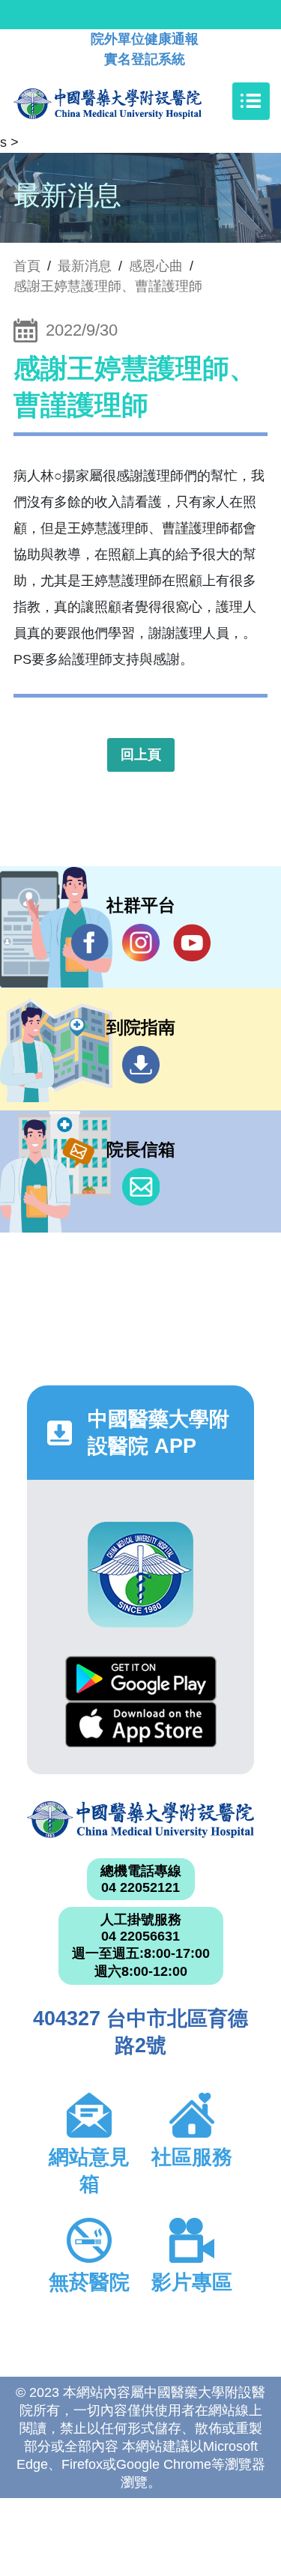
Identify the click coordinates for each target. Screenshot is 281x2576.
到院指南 (141, 1065)
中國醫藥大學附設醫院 (140, 1820)
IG (141, 943)
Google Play (141, 1679)
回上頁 (141, 755)
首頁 (27, 266)
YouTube (192, 943)
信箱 (141, 1187)
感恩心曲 (156, 266)
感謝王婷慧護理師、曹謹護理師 (108, 286)
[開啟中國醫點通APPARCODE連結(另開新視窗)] (140, 1575)
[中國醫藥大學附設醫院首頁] (130, 101)
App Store (141, 1724)
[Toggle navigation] (251, 101)
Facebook (90, 943)
